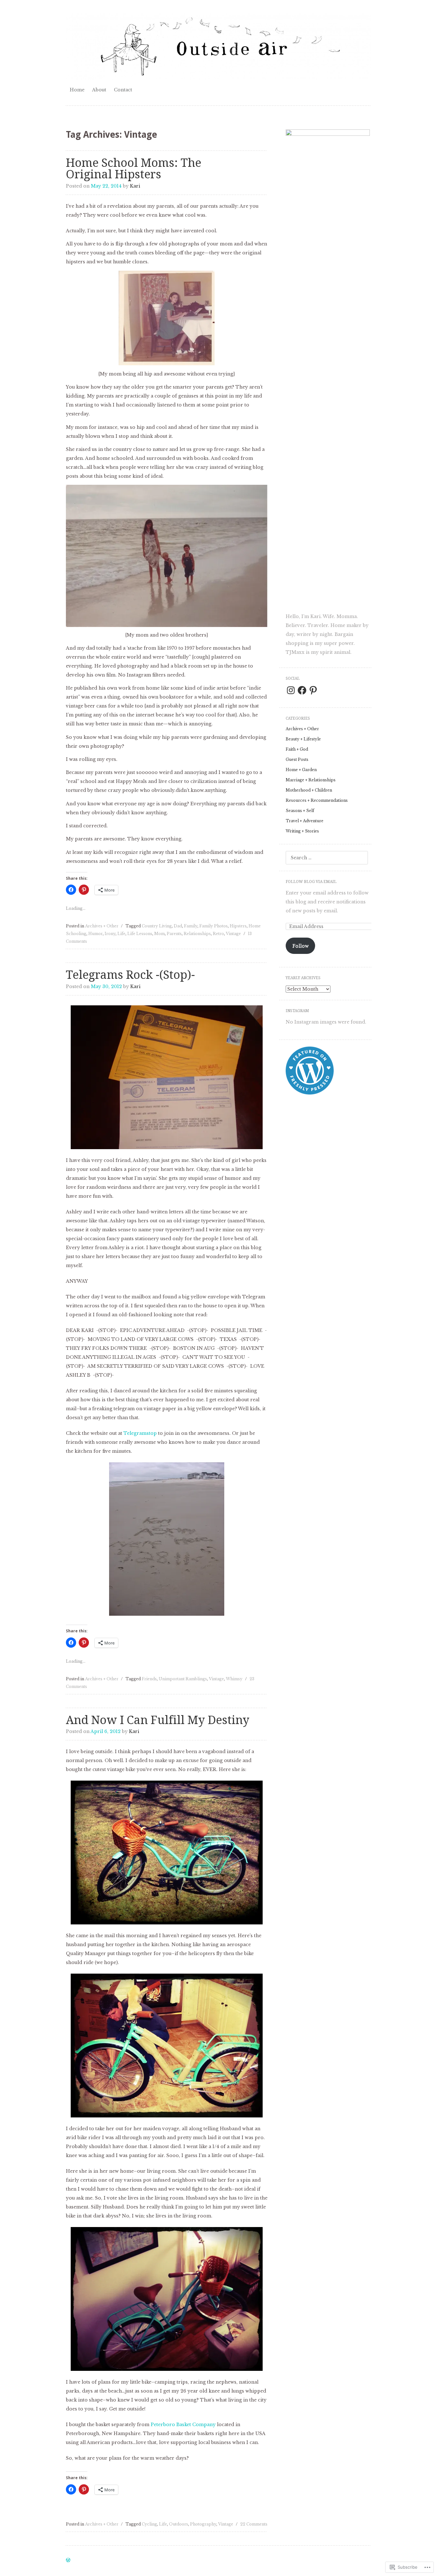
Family (191, 926)
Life (121, 934)
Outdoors (179, 2524)
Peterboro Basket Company (184, 2425)
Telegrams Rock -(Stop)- (130, 975)
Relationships (197, 934)
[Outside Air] (219, 47)
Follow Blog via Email (311, 882)
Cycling (149, 2524)
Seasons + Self (300, 811)
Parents (174, 934)
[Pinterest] (313, 690)
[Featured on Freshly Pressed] (310, 1093)
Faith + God (297, 749)
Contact (123, 90)
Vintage (233, 934)
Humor (95, 934)
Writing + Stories (302, 831)
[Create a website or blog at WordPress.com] (68, 2561)
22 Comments (254, 2524)
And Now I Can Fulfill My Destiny (158, 1720)
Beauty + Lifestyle (303, 739)
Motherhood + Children (309, 790)
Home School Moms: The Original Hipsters (134, 169)
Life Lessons (140, 934)
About (99, 90)
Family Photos (214, 926)
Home (77, 90)
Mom (159, 934)
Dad (178, 926)
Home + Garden (301, 770)
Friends (149, 1679)
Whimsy (234, 1679)
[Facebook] (302, 690)
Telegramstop (140, 1433)
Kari (135, 186)
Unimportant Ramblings (183, 1679)
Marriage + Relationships (311, 780)
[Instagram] (291, 690)
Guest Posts (297, 759)
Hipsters (238, 926)
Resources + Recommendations (317, 800)
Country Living (157, 926)
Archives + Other (102, 926)
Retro (218, 934)
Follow (301, 946)
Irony (110, 934)
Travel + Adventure (305, 821)
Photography (203, 2524)
